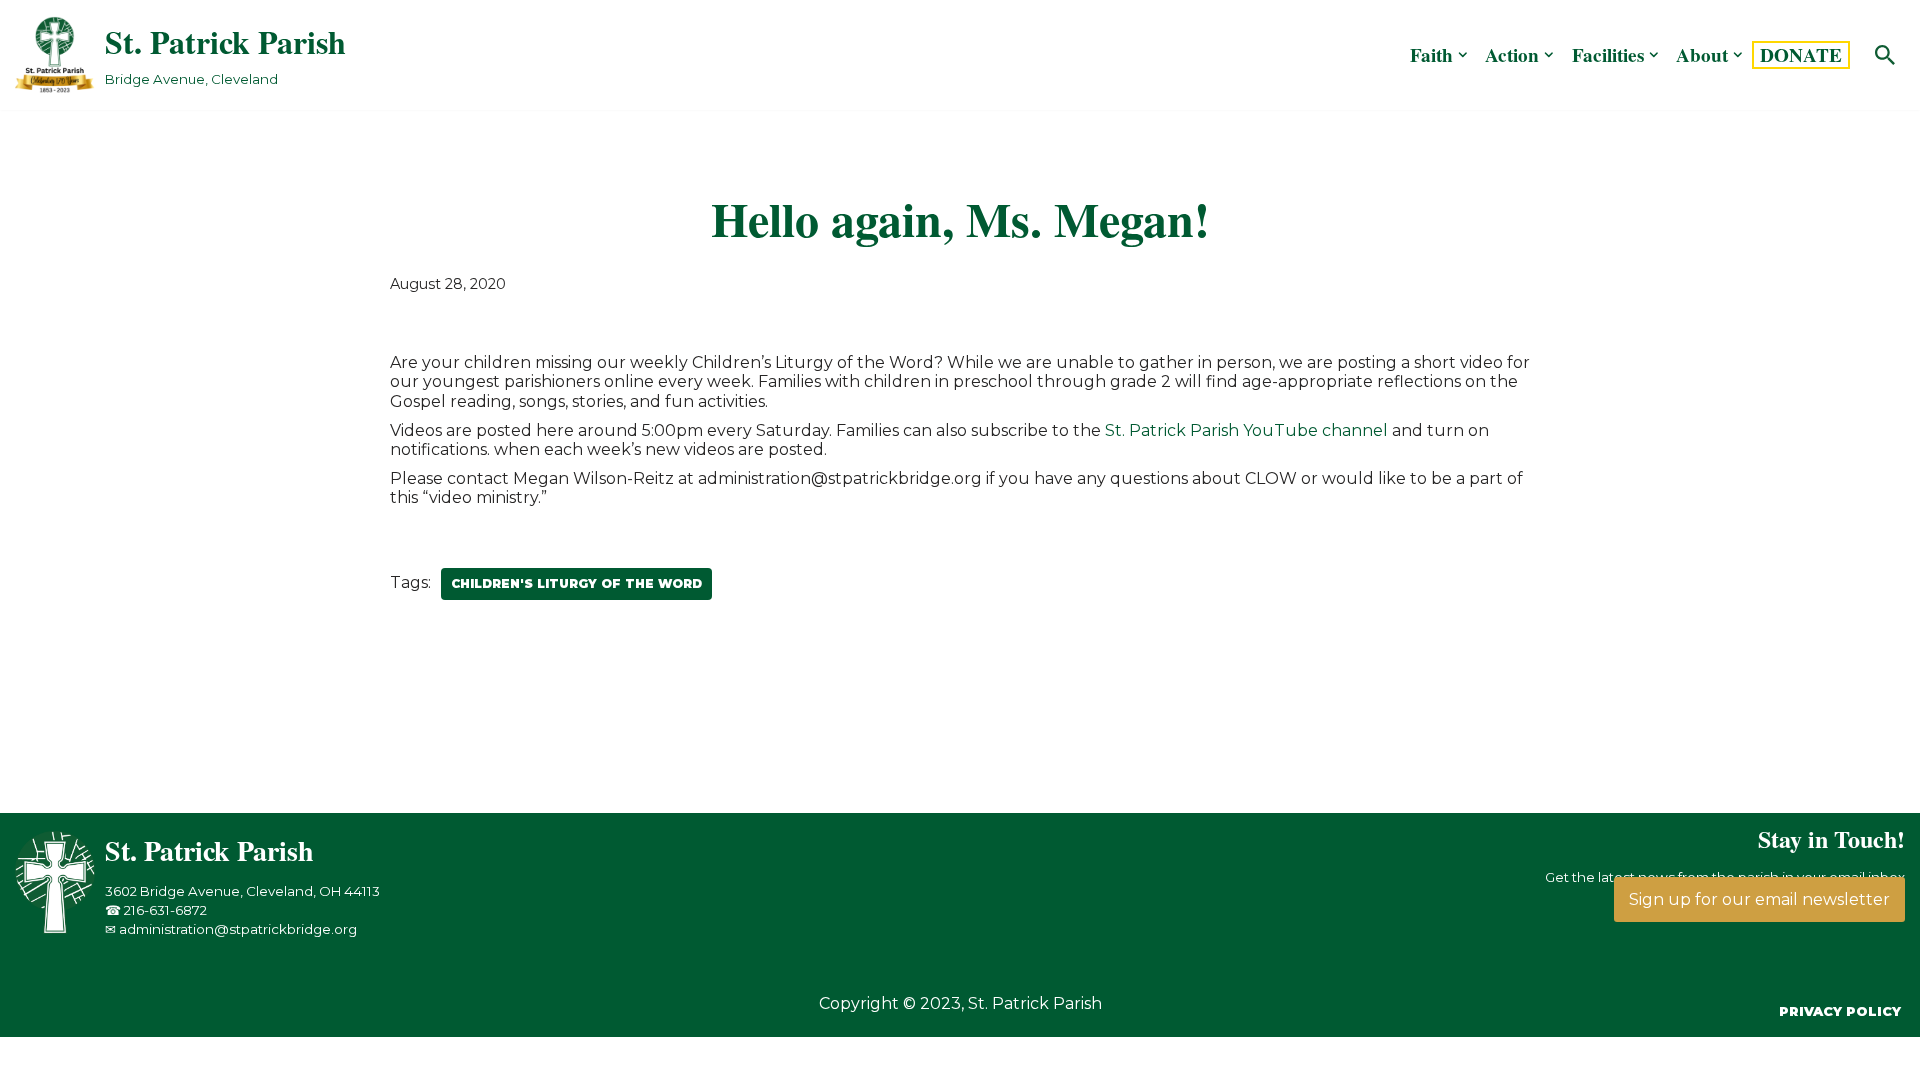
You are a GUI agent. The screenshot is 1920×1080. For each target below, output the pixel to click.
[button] (1463, 55)
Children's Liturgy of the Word (576, 583)
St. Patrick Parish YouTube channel (1246, 430)
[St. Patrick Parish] (60, 928)
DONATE (1801, 55)
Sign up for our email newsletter (1759, 899)
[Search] (1885, 55)
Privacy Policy (1840, 1011)
